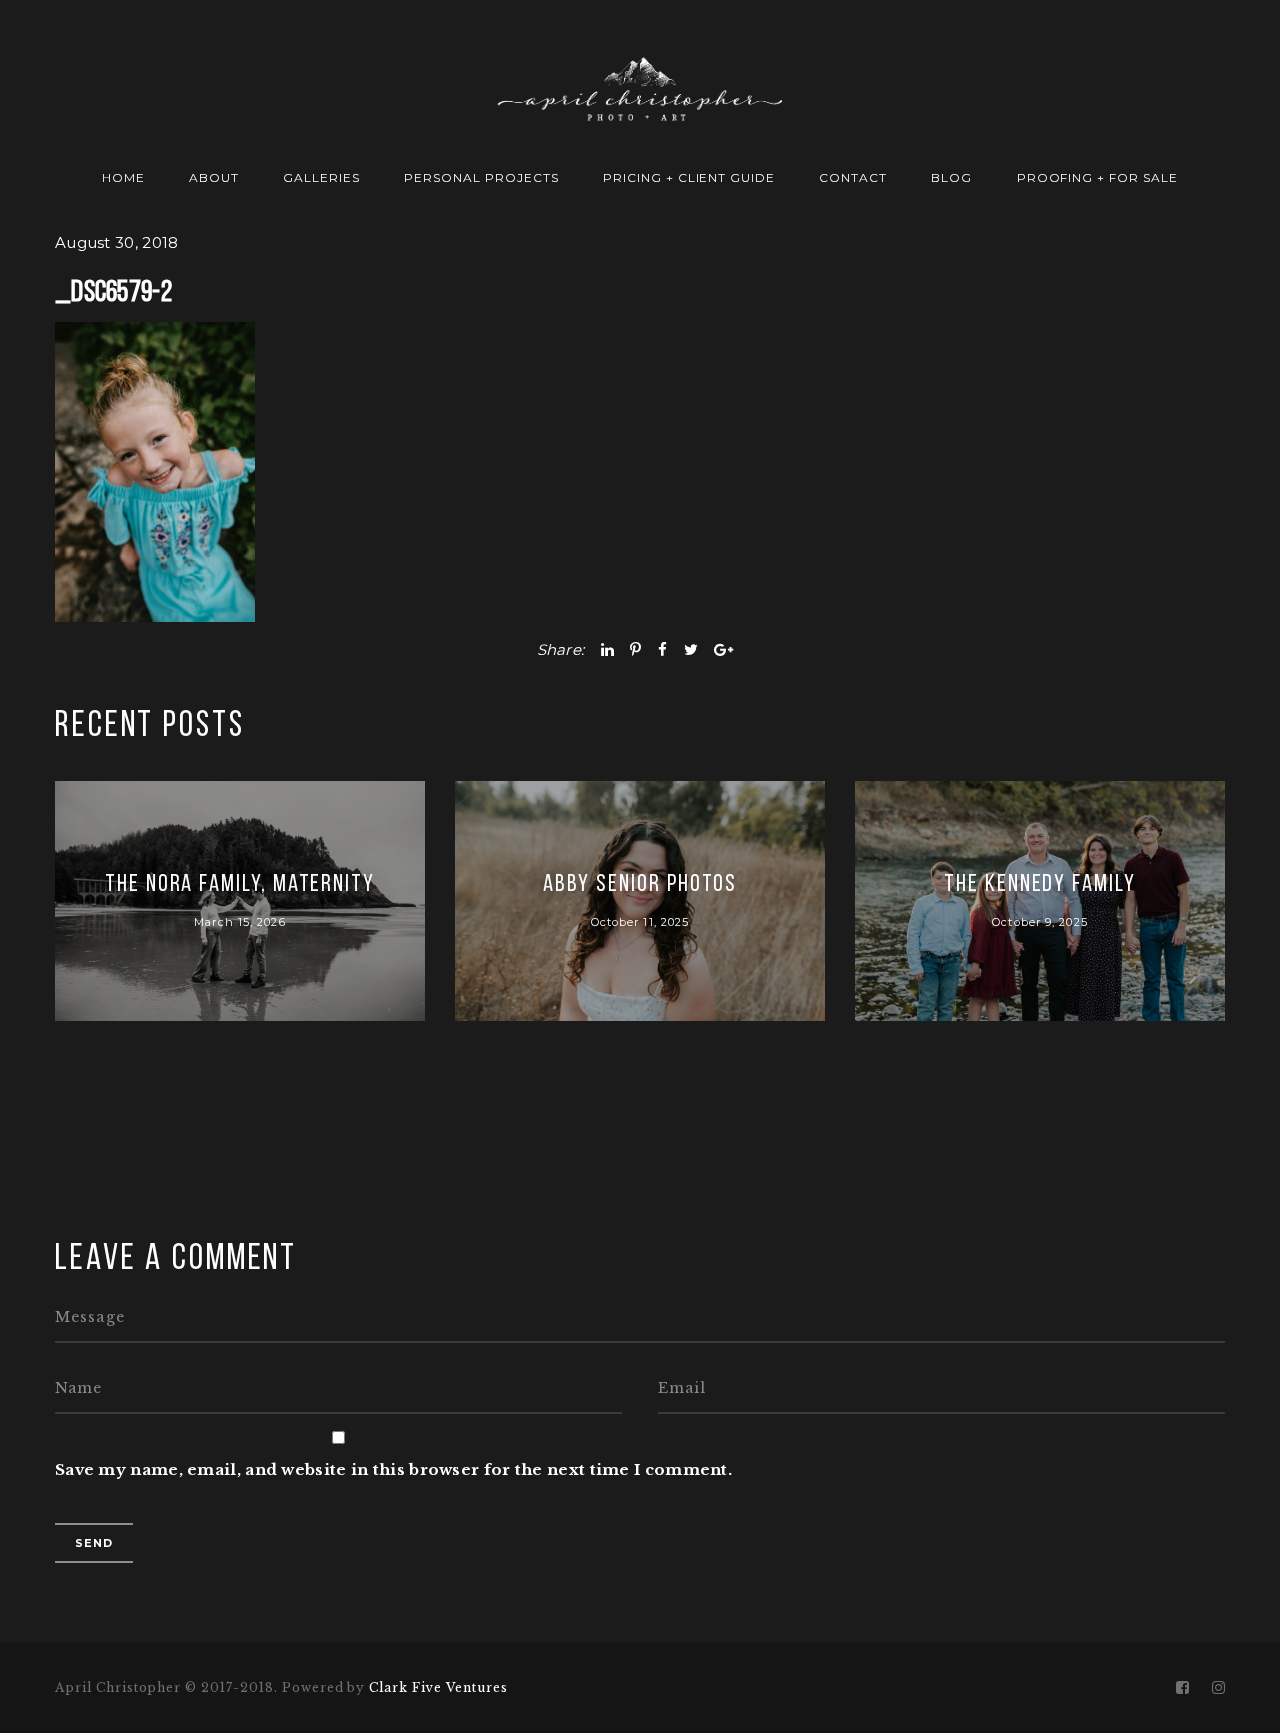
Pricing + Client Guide (689, 177)
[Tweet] (691, 649)
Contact (853, 177)
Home (123, 177)
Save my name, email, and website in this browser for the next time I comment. (393, 1469)
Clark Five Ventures (438, 1687)
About (214, 177)
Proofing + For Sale (1097, 177)
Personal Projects (481, 177)
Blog (951, 177)
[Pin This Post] (635, 649)
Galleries (321, 177)
